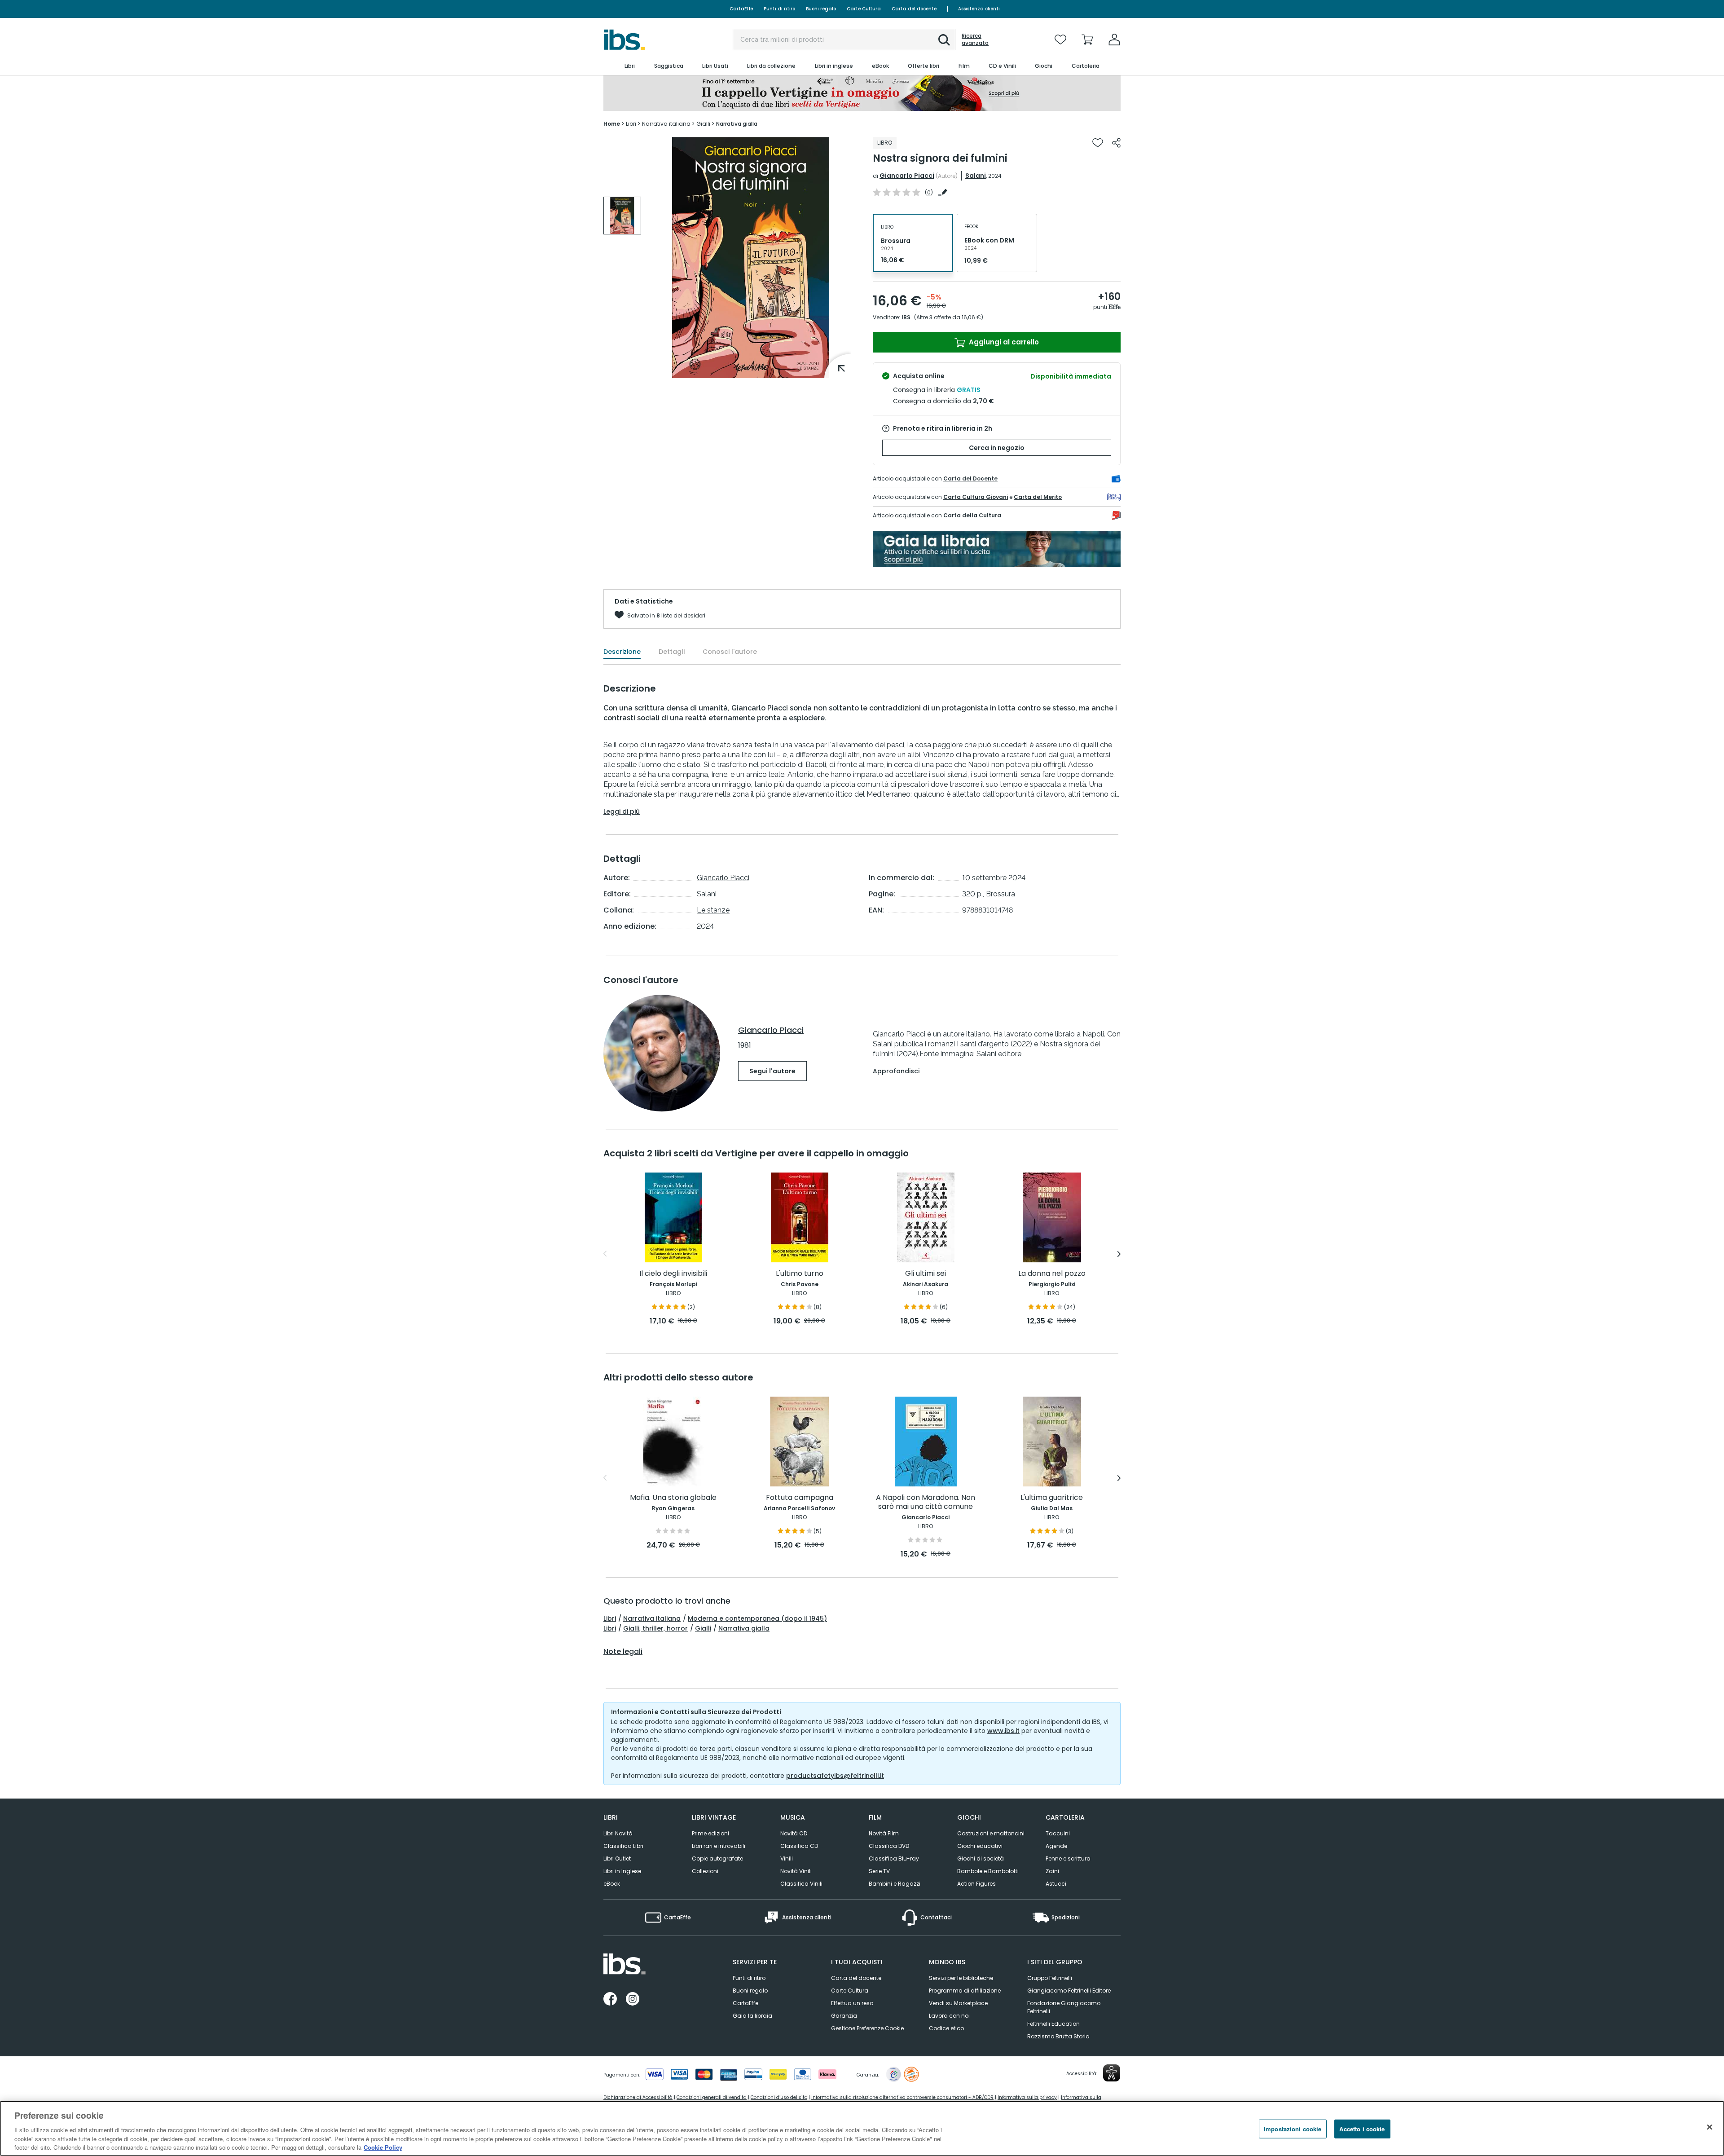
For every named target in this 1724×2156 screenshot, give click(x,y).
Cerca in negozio (997, 448)
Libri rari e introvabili (719, 1846)
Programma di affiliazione (965, 1991)
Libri (610, 1618)
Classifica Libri (623, 1846)
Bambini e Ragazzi (895, 1884)
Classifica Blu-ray (894, 1858)
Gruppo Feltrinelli (1050, 1978)
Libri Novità (618, 1833)
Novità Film (884, 1833)
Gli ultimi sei (926, 1274)
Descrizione (622, 652)
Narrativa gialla (744, 1628)
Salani (976, 176)
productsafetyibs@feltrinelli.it (835, 1776)
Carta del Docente (970, 478)
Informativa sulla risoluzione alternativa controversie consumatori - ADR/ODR (902, 2097)
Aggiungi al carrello (1003, 342)
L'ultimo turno (800, 1274)
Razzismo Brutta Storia (1058, 2036)
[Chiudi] (1710, 2127)
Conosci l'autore (730, 652)
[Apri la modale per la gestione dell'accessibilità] (1112, 2073)
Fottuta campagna (800, 1498)
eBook (612, 1884)
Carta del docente (914, 9)
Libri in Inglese (622, 1871)
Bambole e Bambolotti (988, 1871)
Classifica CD (799, 1846)
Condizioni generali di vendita (712, 2097)
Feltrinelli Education (1053, 2024)
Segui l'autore (772, 1071)
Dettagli (672, 652)
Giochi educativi (980, 1846)
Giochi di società (981, 1858)
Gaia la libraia (752, 2016)
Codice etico (946, 2028)
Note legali (623, 1652)
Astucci (1056, 1884)
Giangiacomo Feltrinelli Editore (1069, 1991)
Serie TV (879, 1871)
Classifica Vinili (801, 1884)
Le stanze (713, 910)
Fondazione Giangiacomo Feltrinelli (1064, 2007)
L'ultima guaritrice (1052, 1498)
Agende (1056, 1846)
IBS (906, 317)
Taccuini (1058, 1833)
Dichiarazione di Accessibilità (638, 2097)
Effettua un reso (852, 2003)
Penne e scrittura (1068, 1858)
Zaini (1052, 1871)
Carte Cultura (864, 9)
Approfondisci (896, 1071)
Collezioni (705, 1871)
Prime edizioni (710, 1833)
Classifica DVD (889, 1846)
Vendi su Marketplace (958, 2003)
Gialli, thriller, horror (655, 1628)
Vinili (787, 1858)
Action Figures (976, 1884)
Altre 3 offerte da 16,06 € (949, 317)
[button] (944, 40)
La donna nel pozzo (1052, 1274)
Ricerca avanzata (975, 40)
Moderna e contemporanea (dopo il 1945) (757, 1618)
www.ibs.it (1003, 1731)
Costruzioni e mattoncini (991, 1833)
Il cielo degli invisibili (673, 1274)
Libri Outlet (617, 1858)
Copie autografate (717, 1858)
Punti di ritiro (779, 9)
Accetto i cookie (1362, 2129)
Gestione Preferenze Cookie (867, 2028)
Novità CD (794, 1833)
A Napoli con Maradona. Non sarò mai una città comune (926, 1502)
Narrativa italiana (652, 1618)
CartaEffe (741, 9)
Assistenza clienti (979, 9)
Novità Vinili (796, 1871)
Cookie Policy (383, 2147)
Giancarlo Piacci (907, 176)
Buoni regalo (821, 9)
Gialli (703, 1628)
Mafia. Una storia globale (673, 1498)
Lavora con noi (949, 2016)
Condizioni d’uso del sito (779, 2097)
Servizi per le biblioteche (961, 1978)
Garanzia (844, 2016)
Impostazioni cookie (1293, 2129)
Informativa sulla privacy (1027, 2097)
